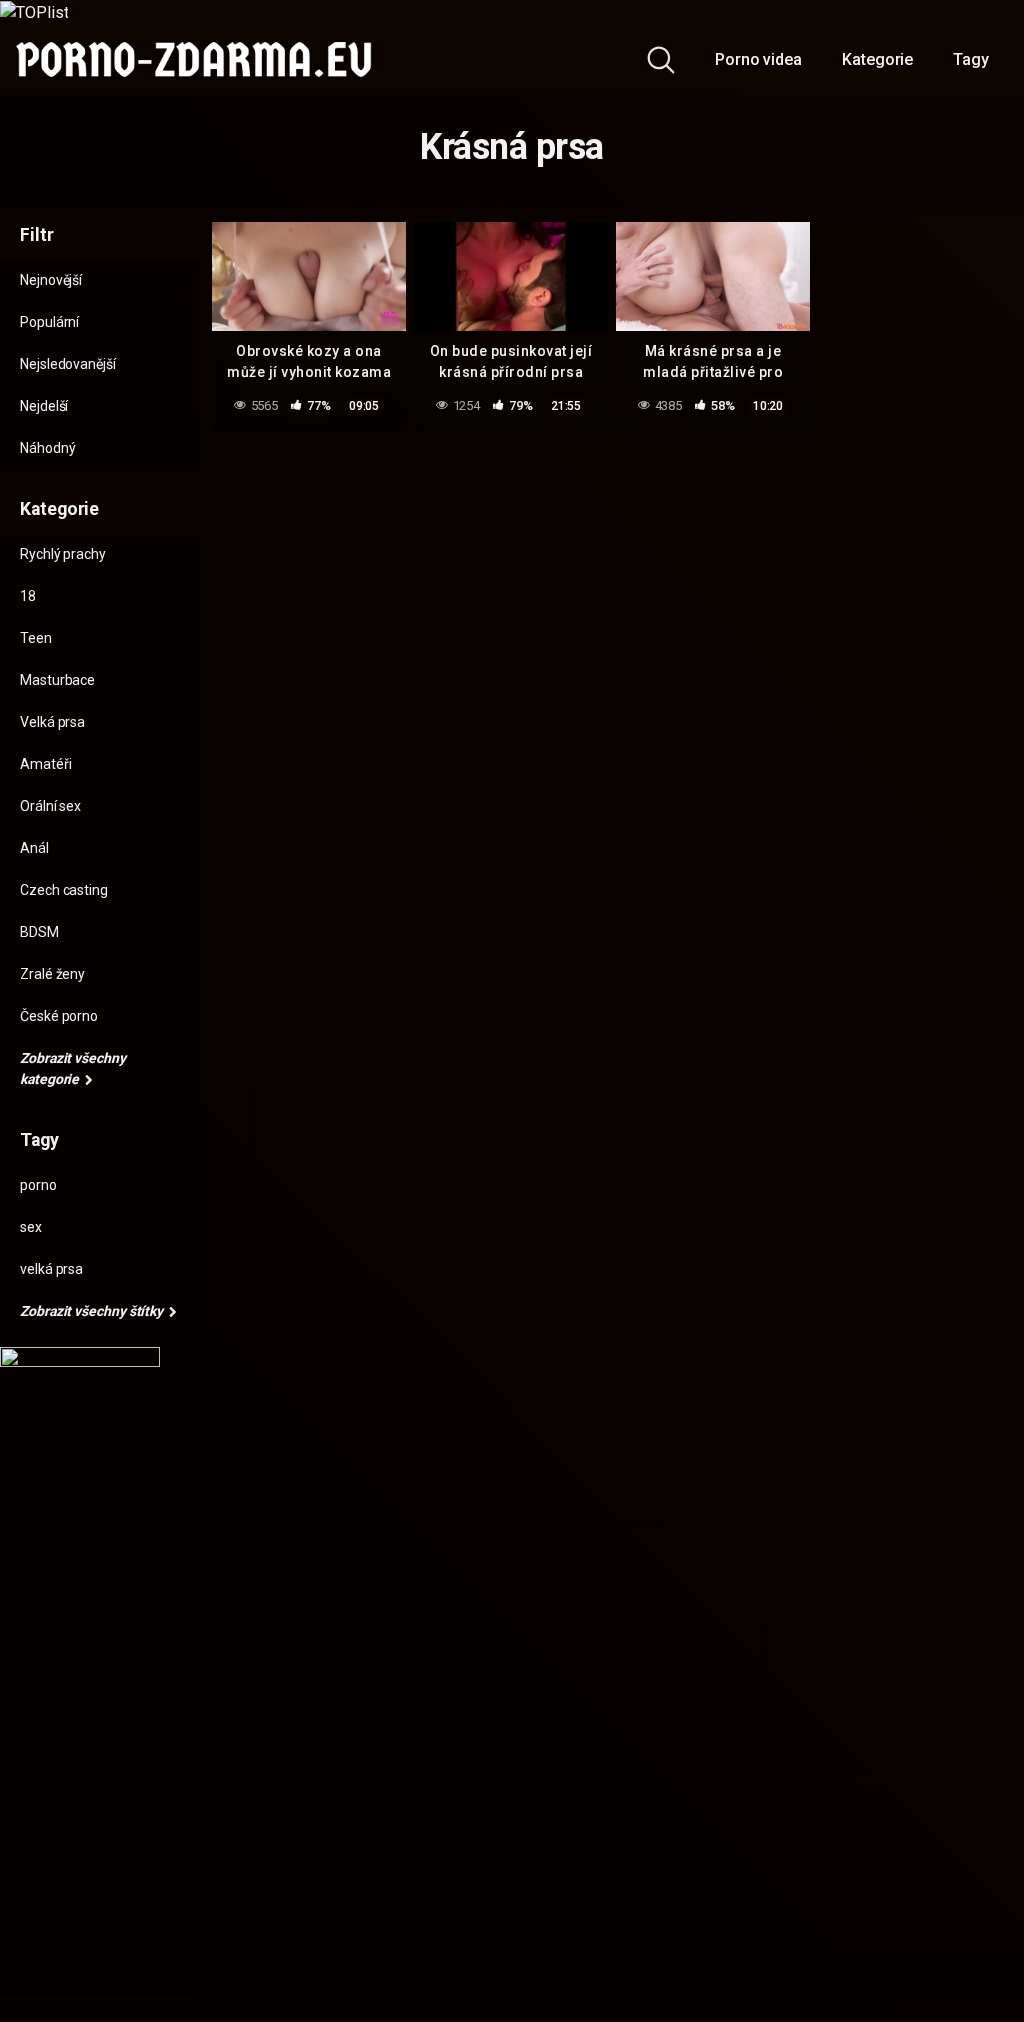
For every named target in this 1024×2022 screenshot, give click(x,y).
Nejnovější (51, 280)
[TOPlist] (34, 11)
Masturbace (57, 680)
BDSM (39, 932)
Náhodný (47, 448)
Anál (34, 848)
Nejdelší (44, 406)
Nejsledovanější (68, 364)
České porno (59, 1016)
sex (31, 1227)
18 (28, 596)
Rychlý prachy (63, 554)
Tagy (971, 59)
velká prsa (51, 1269)
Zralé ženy (52, 974)
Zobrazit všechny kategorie (73, 1068)
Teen (36, 638)
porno (38, 1185)
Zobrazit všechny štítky (93, 1311)
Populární (49, 322)
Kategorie (877, 59)
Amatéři (45, 764)
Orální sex (50, 806)
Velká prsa (52, 722)
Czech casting (64, 890)
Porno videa (758, 59)
